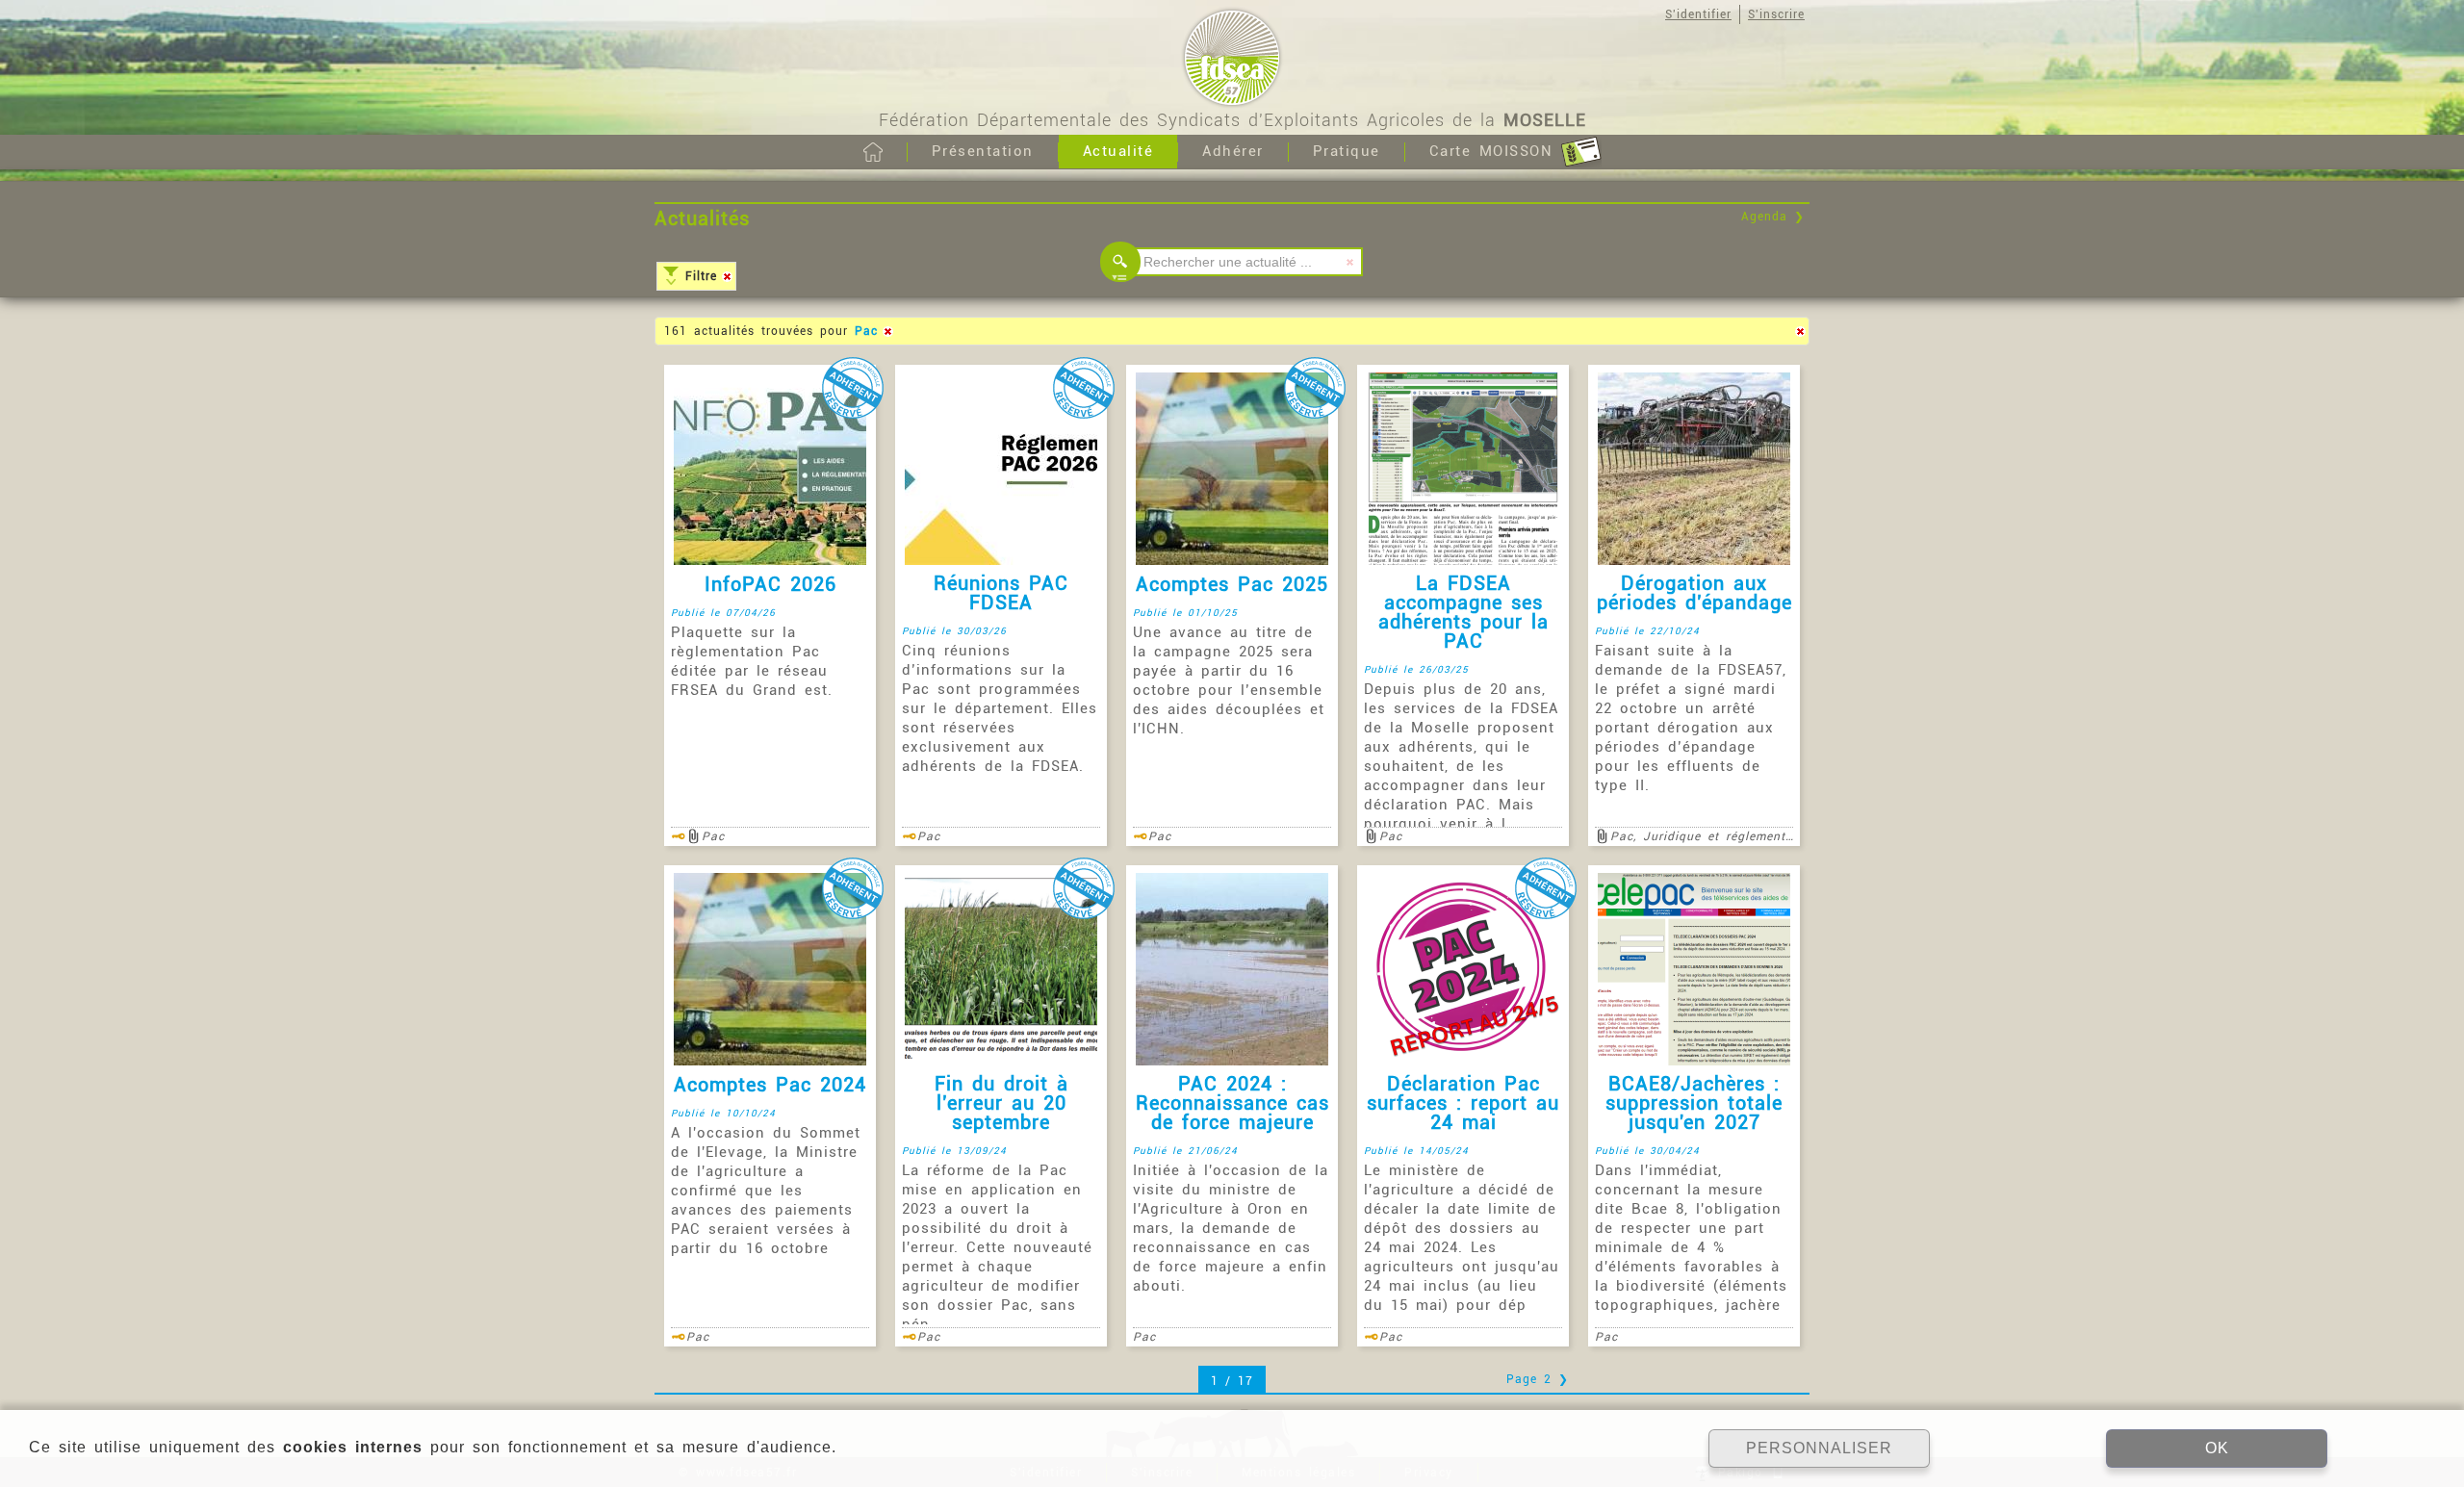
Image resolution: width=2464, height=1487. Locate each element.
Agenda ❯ (1773, 217)
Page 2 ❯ (1538, 1379)
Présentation (983, 151)
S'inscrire (1776, 14)
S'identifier (1698, 14)
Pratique (1347, 151)
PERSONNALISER (1819, 1448)
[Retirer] (727, 276)
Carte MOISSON (1495, 151)
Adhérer (1233, 151)
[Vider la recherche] (1350, 262)
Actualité (1118, 151)
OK (2217, 1448)
